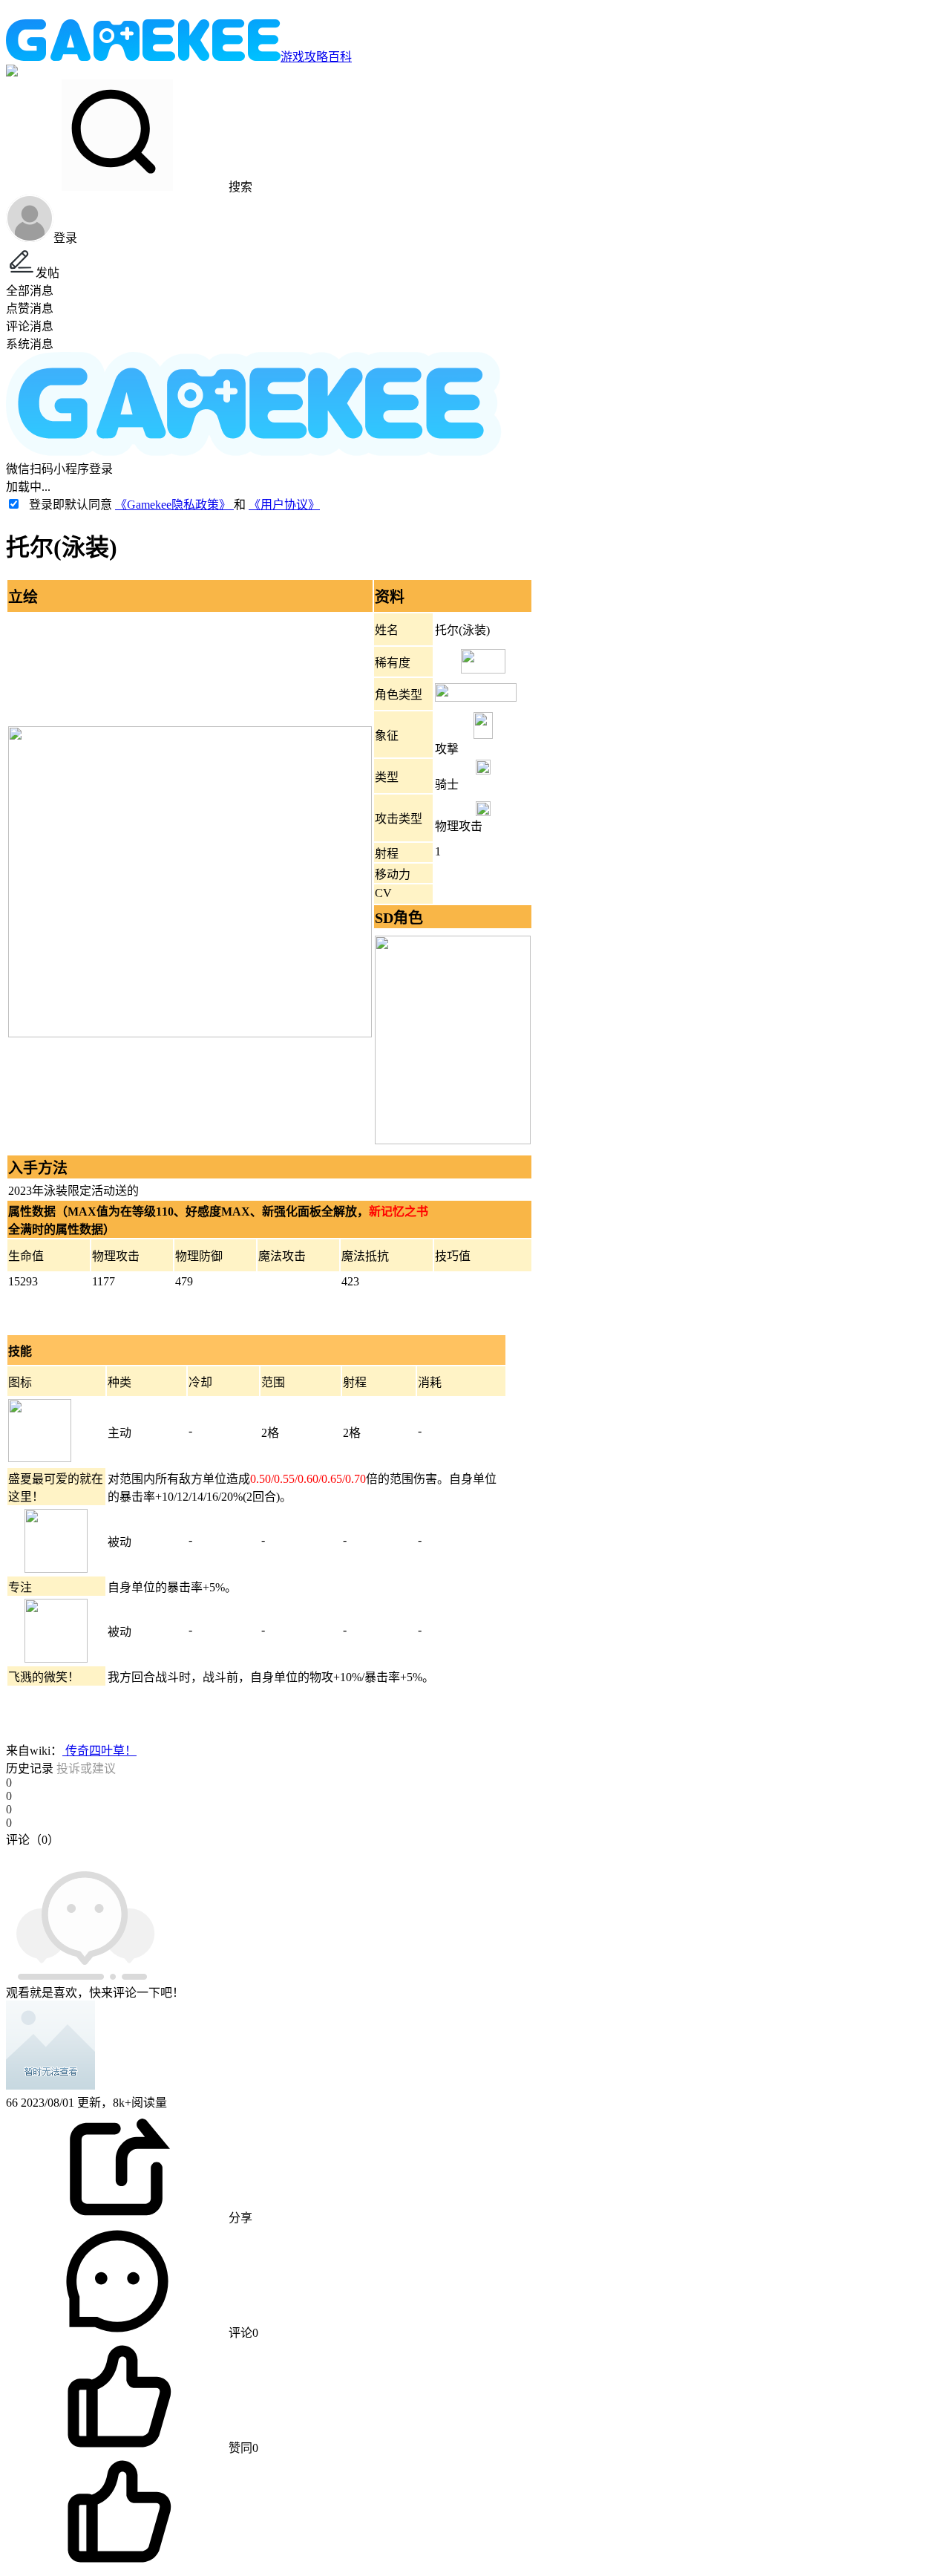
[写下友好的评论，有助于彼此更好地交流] (344, 1854)
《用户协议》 (284, 505)
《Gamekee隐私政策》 (174, 505)
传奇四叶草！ (99, 1751)
